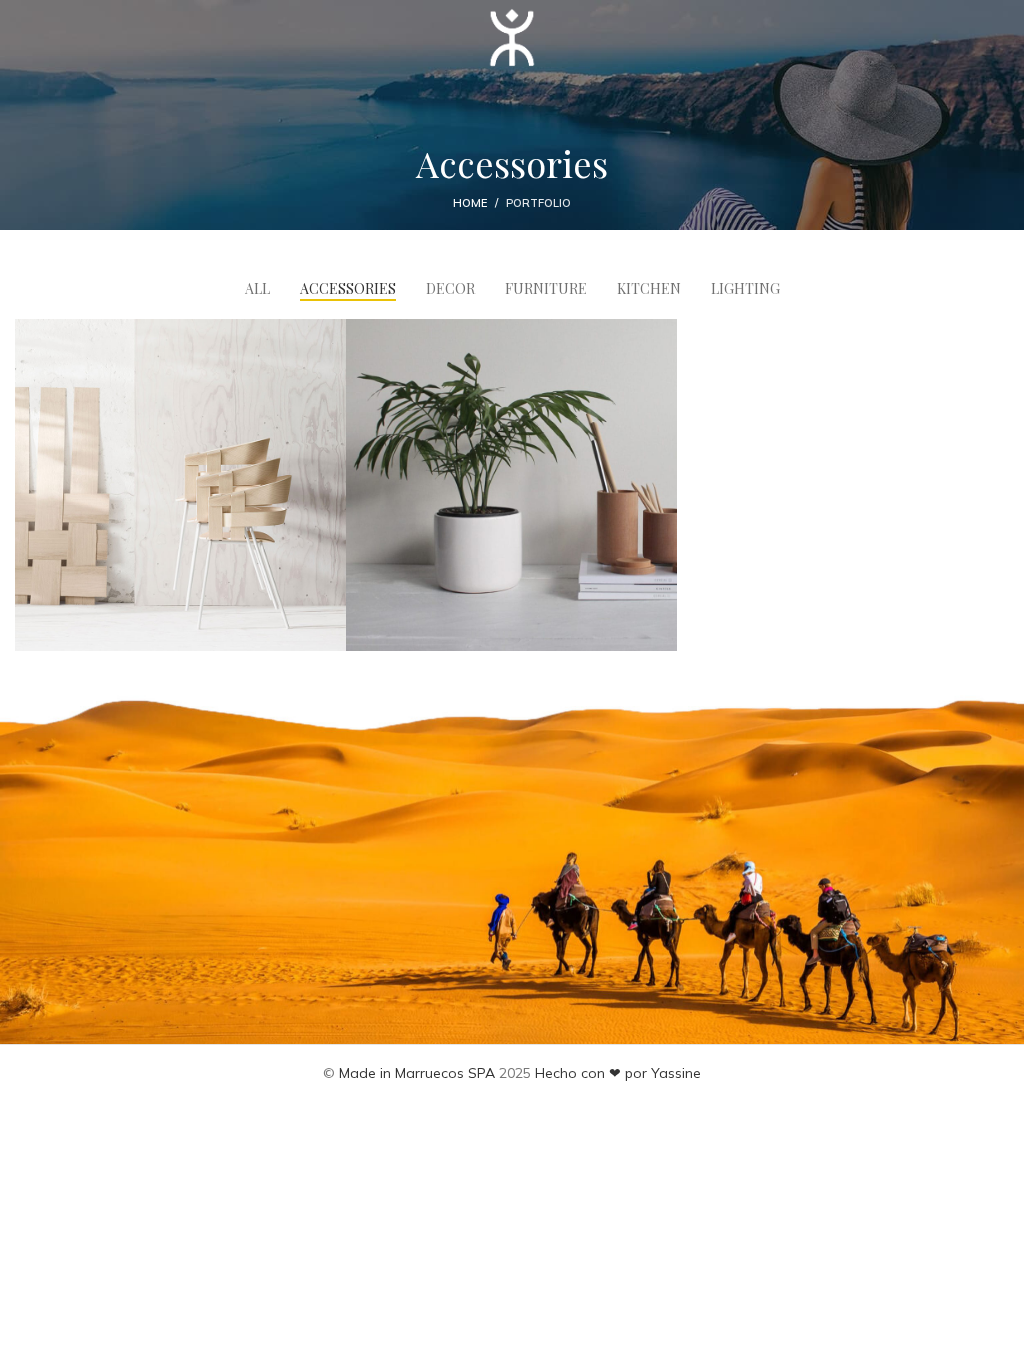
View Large (328, 336)
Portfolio (538, 203)
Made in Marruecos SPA (417, 1073)
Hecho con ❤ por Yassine (618, 1073)
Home (470, 203)
